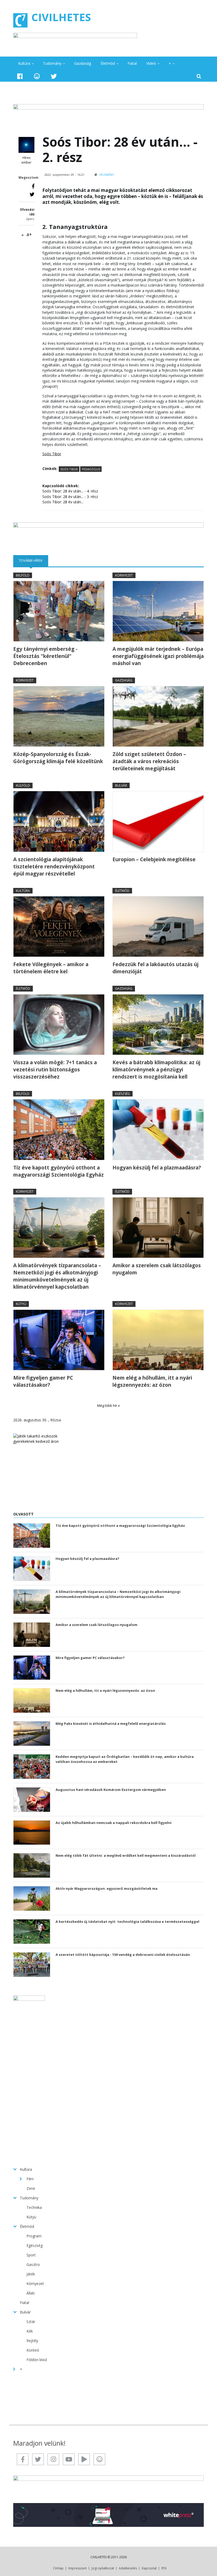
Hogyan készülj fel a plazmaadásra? (157, 1168)
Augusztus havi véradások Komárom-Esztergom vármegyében (111, 1790)
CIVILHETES (61, 17)
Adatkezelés (128, 2568)
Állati (31, 2293)
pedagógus (91, 469)
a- (23, 235)
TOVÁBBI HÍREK (33, 560)
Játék (31, 2274)
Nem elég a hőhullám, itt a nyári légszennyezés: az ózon (152, 1381)
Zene (31, 2188)
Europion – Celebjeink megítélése (154, 859)
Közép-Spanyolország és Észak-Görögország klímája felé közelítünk (58, 758)
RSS (164, 2568)
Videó (151, 63)
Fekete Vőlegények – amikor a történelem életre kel (51, 968)
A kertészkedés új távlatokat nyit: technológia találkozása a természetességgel (127, 1921)
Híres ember (26, 160)
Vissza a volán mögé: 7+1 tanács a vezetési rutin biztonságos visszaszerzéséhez (55, 1070)
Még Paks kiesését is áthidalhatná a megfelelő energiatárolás (111, 1724)
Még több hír (108, 1405)
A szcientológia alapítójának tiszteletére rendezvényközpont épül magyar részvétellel (54, 867)
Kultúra (24, 63)
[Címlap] (20, 20)
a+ (29, 234)
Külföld (23, 785)
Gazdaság (83, 63)
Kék (30, 2331)
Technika (34, 2207)
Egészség (123, 1094)
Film (30, 2179)
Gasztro (33, 2264)
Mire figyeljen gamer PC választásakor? (43, 1381)
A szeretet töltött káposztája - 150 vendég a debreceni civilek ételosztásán (123, 1955)
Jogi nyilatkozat (103, 2568)
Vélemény (107, 175)
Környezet (124, 575)
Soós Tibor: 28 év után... (63, 502)
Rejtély (32, 2341)
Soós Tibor (69, 469)
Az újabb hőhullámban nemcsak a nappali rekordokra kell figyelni (114, 1823)
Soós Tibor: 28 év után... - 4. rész (70, 491)
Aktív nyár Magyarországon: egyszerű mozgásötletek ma (107, 1888)
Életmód (108, 63)
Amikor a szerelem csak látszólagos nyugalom (157, 1269)
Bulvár (121, 785)
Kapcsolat (149, 2568)
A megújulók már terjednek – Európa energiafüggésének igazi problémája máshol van (158, 656)
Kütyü (21, 1304)
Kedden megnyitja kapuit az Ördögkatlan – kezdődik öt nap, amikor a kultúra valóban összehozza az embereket (125, 1759)
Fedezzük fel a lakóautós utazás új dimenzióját (155, 968)
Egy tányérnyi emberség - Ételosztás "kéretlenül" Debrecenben (45, 656)
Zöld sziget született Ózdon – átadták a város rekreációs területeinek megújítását (149, 761)
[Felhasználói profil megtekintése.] (26, 145)
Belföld (23, 575)
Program (34, 2236)
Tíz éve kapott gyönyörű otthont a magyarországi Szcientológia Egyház (58, 1171)
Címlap (58, 2568)
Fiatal (132, 63)
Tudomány (52, 63)
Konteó (33, 2350)
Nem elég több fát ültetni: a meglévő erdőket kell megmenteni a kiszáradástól (126, 1855)
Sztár (31, 2322)
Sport (31, 2255)
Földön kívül (37, 2360)
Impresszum (78, 2568)
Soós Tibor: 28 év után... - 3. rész (70, 497)
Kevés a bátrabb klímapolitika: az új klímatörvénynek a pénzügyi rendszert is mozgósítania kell (156, 1070)
